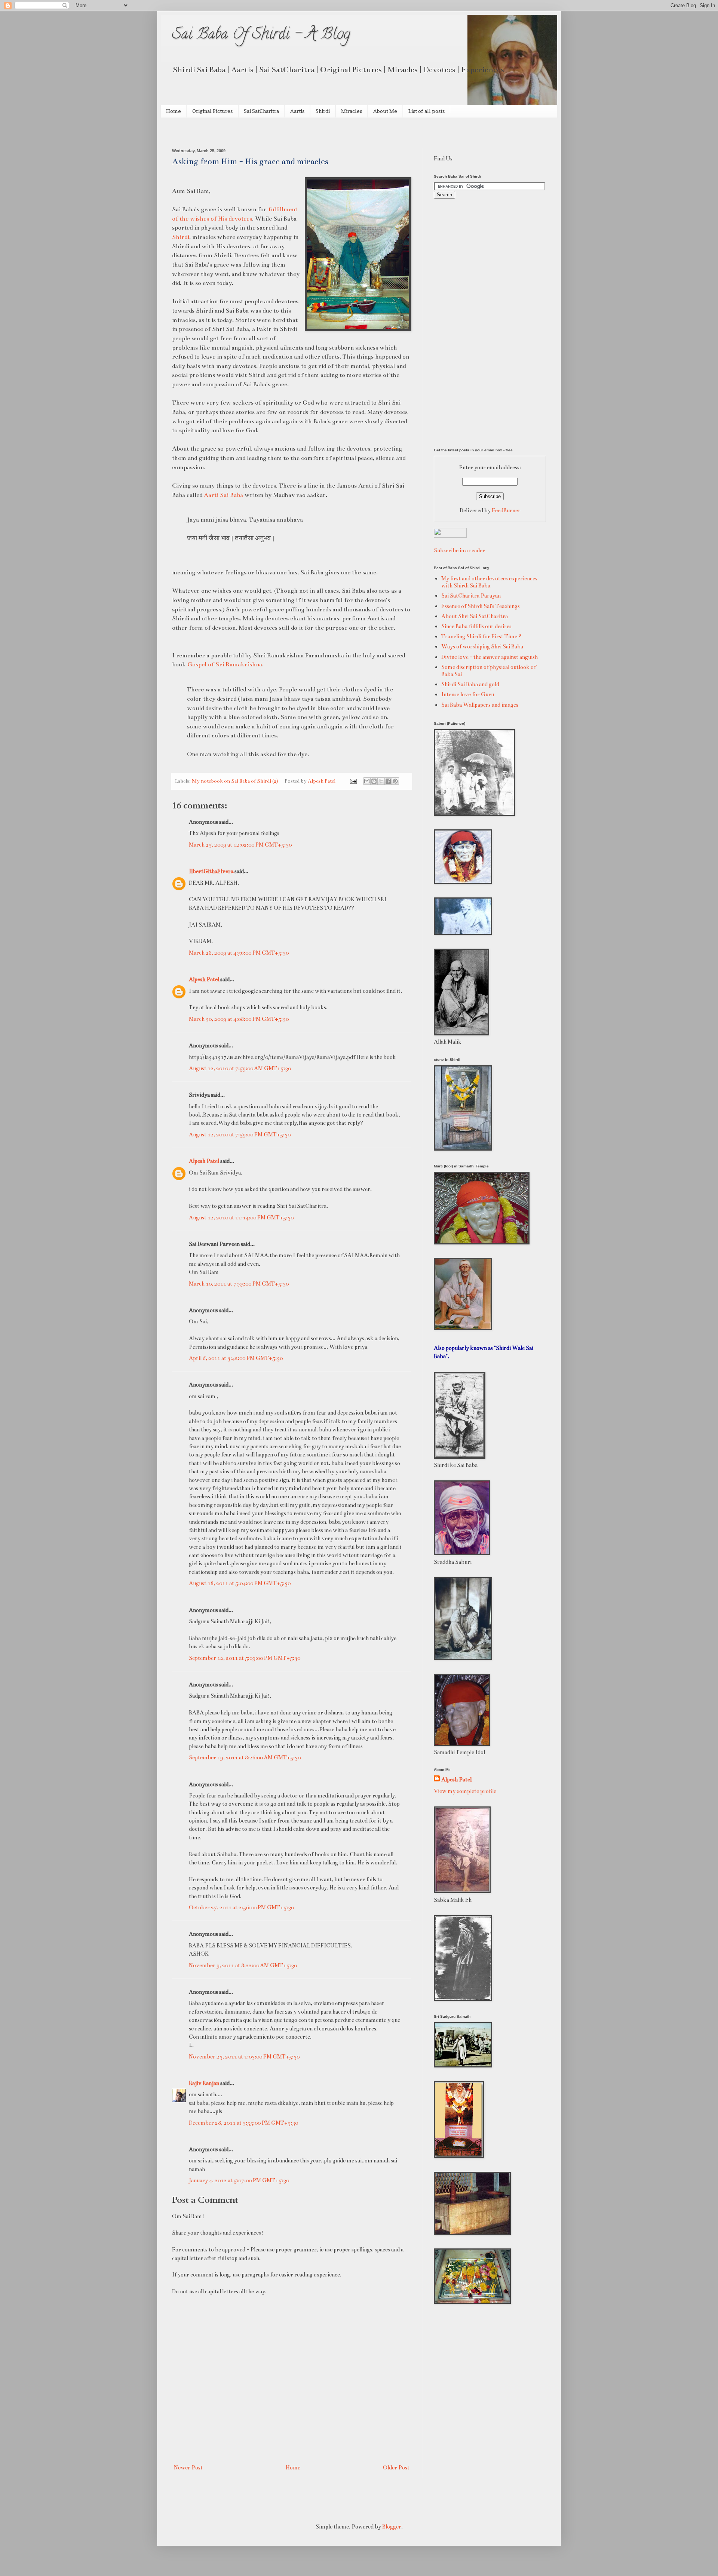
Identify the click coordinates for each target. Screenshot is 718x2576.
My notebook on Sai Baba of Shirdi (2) (235, 781)
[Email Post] (353, 781)
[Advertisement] (260, 132)
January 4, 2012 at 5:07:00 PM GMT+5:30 (239, 2180)
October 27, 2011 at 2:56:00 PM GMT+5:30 (241, 1907)
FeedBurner (506, 510)
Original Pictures (212, 111)
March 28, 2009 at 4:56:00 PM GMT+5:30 (239, 953)
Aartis (297, 111)
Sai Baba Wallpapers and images (480, 705)
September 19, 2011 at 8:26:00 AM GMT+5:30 (245, 1757)
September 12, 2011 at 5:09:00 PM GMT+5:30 (245, 1658)
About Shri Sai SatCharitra (475, 616)
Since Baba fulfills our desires (476, 626)
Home (174, 111)
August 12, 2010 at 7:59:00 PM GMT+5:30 (240, 1135)
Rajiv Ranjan (204, 2083)
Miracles (352, 111)
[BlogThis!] (374, 781)
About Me (385, 111)
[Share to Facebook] (388, 781)
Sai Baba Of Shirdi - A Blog (261, 35)
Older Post (396, 2468)
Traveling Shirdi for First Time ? (481, 636)
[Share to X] (381, 781)
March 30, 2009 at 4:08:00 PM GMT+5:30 (239, 1019)
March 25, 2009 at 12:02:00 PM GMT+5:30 (240, 845)
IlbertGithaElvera (211, 871)
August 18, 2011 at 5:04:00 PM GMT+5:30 (240, 1583)
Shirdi (323, 111)
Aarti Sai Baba (223, 495)
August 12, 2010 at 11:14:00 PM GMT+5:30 (241, 1218)
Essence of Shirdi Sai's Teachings (481, 606)
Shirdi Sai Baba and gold (470, 684)
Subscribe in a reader (459, 550)
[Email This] (367, 781)
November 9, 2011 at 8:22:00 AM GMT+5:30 (243, 1965)
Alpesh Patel (204, 979)
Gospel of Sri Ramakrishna (225, 664)
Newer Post (188, 2468)
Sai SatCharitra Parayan (471, 596)
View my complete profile (465, 1791)
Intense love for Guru (468, 694)
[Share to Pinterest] (395, 781)
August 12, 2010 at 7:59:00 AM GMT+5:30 (240, 1068)
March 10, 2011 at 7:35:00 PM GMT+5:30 (239, 1284)
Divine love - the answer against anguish (490, 657)
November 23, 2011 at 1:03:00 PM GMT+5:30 (244, 2057)
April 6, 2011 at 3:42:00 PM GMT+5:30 (236, 1358)
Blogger (392, 2527)
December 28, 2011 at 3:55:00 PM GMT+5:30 (243, 2123)
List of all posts (426, 111)
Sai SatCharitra (261, 111)
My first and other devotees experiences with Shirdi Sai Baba (489, 582)
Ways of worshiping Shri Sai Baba (482, 647)
